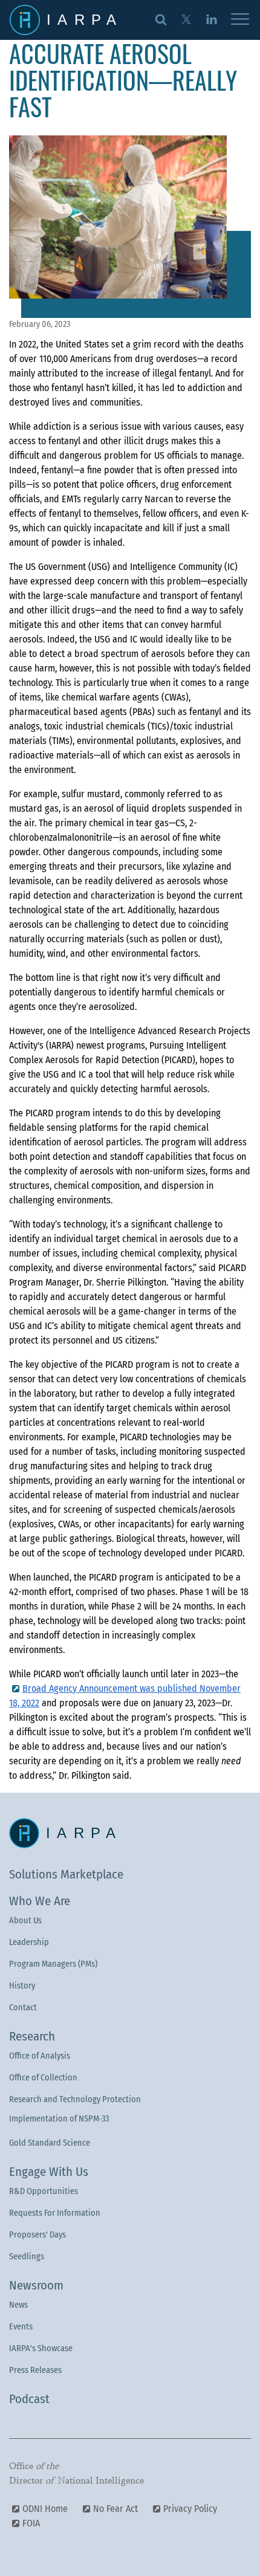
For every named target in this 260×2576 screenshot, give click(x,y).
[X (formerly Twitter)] (186, 19)
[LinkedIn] (211, 19)
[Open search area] (161, 19)
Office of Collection (43, 2078)
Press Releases (35, 2370)
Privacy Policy (190, 2509)
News (18, 2305)
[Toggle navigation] (240, 20)
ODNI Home (45, 2509)
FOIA (31, 2523)
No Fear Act (115, 2509)
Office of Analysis (40, 2056)
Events (21, 2327)
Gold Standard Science (50, 2143)
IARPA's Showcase (41, 2348)
